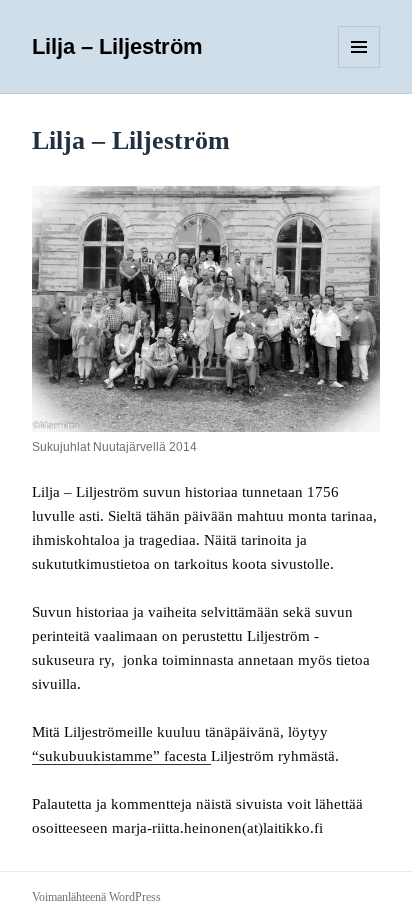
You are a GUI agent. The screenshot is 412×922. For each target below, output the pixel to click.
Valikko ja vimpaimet (359, 67)
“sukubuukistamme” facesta (121, 756)
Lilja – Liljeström (117, 46)
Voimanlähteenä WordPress (96, 897)
